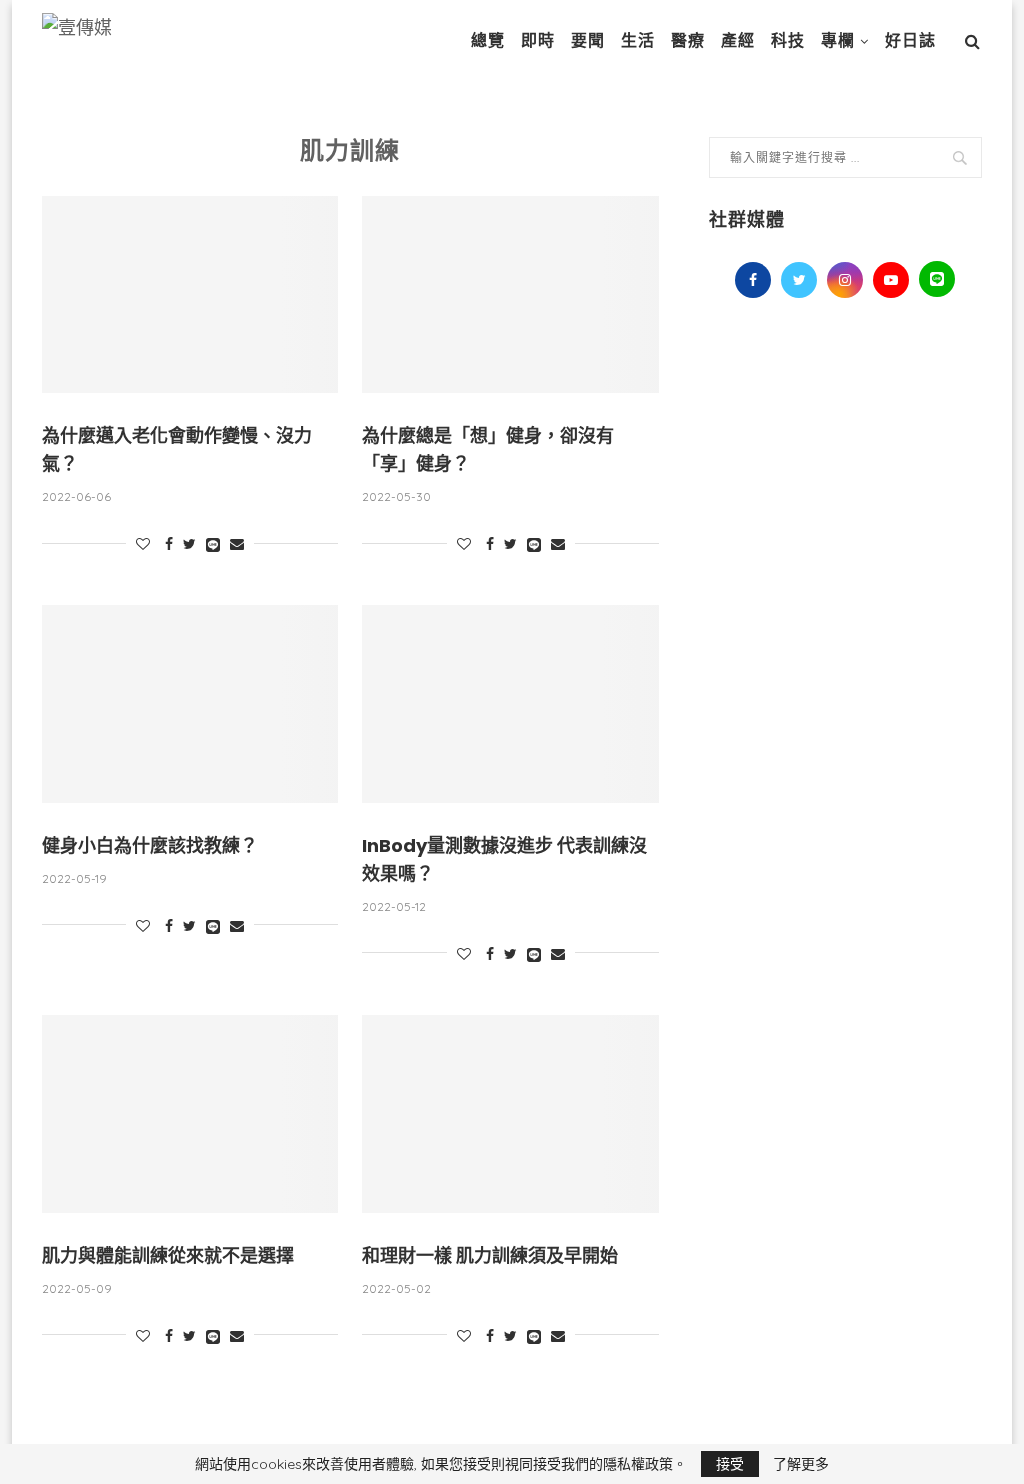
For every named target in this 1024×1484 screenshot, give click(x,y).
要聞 (588, 40)
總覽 (488, 40)
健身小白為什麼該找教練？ (150, 845)
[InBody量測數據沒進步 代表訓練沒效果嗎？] (510, 704)
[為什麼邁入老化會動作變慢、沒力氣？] (190, 295)
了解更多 (801, 1464)
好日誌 (910, 40)
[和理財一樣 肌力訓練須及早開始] (510, 1114)
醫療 (688, 40)
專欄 (838, 40)
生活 (638, 40)
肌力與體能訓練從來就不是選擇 (168, 1255)
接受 (730, 1464)
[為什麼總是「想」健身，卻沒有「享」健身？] (510, 295)
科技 (788, 40)
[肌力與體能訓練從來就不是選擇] (190, 1114)
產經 (738, 40)
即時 (538, 40)
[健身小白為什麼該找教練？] (190, 704)
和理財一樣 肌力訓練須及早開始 (490, 1255)
